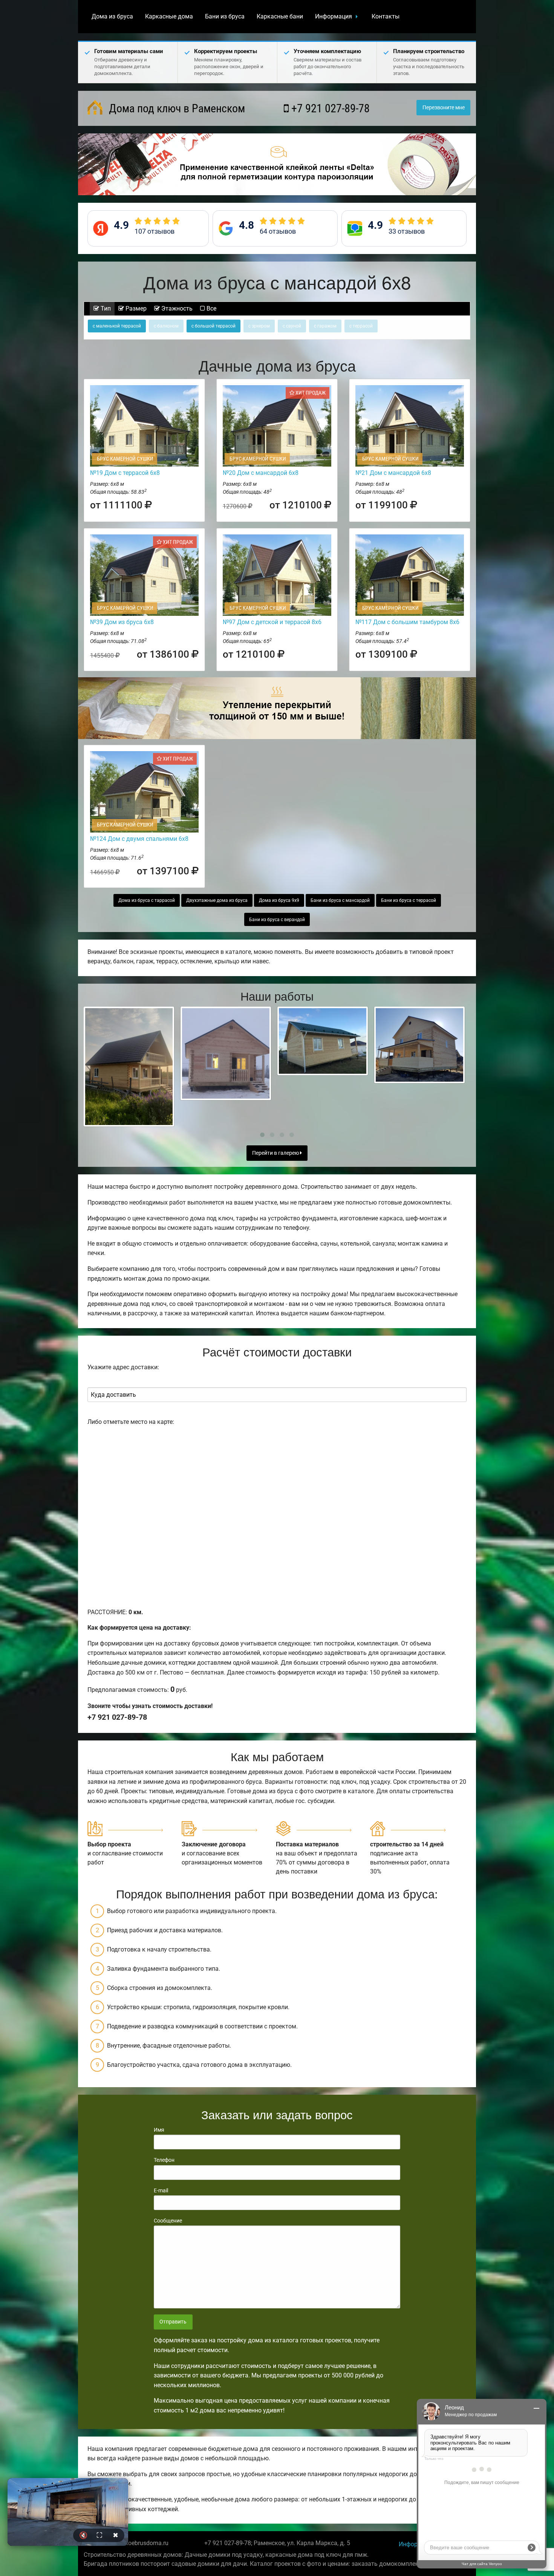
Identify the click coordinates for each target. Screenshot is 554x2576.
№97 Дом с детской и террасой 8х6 (272, 622)
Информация (334, 16)
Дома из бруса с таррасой (147, 900)
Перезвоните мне (444, 108)
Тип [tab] (105, 308)
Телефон (164, 2160)
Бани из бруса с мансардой (340, 900)
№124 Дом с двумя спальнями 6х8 (139, 839)
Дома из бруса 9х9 (279, 900)
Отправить (173, 2322)
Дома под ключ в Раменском (176, 108)
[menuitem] (112, 17)
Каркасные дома (169, 16)
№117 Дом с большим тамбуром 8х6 (407, 622)
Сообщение (168, 2221)
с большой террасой (213, 326)
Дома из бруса (112, 16)
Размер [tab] (135, 308)
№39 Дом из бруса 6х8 (122, 622)
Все (211, 308)
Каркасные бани (280, 16)
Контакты (386, 16)
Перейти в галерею (276, 1153)
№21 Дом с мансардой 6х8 (393, 473)
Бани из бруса (225, 16)
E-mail (161, 2190)
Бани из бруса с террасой (409, 900)
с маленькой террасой (117, 326)
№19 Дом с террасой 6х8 (125, 473)
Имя (159, 2130)
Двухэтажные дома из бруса (217, 900)
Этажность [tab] (176, 308)
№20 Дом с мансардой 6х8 (261, 473)
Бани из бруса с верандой (277, 920)
